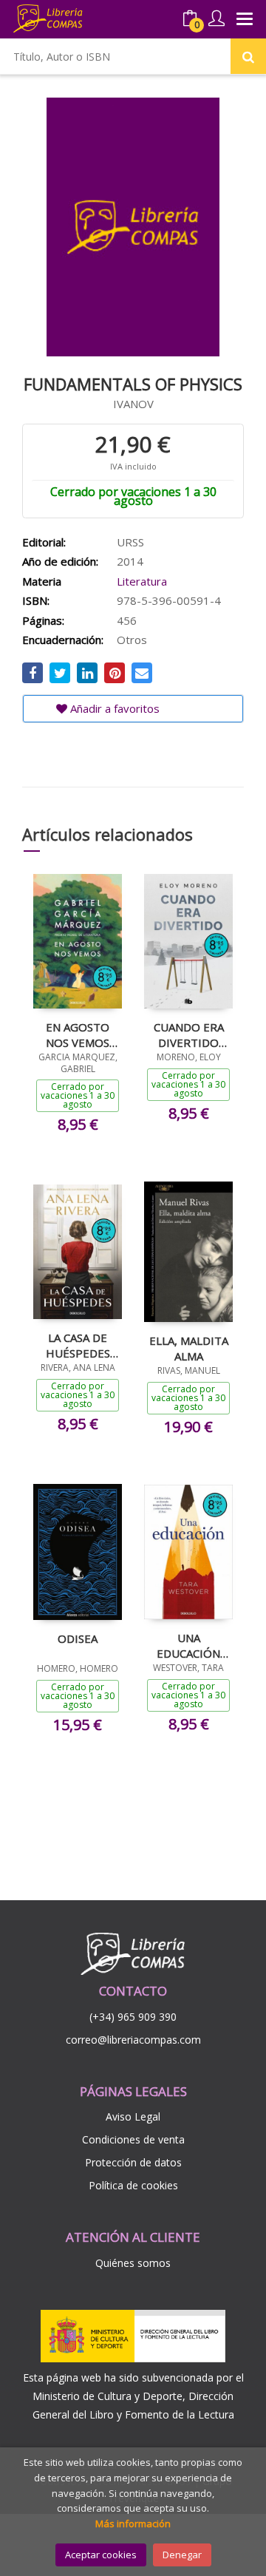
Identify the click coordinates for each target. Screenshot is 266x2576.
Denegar (182, 2555)
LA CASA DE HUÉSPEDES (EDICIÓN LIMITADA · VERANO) (78, 1345)
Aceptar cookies (101, 2555)
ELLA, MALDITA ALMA (189, 1348)
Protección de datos (133, 2162)
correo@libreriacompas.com (133, 2040)
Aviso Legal (133, 2116)
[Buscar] (248, 56)
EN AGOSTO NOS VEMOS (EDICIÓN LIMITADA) (78, 1034)
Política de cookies (133, 2185)
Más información (133, 2524)
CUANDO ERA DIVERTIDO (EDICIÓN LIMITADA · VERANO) (189, 1034)
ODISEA (78, 1638)
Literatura (142, 581)
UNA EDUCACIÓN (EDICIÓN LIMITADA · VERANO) (188, 1645)
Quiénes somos (133, 2263)
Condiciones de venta (133, 2139)
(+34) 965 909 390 (133, 2017)
